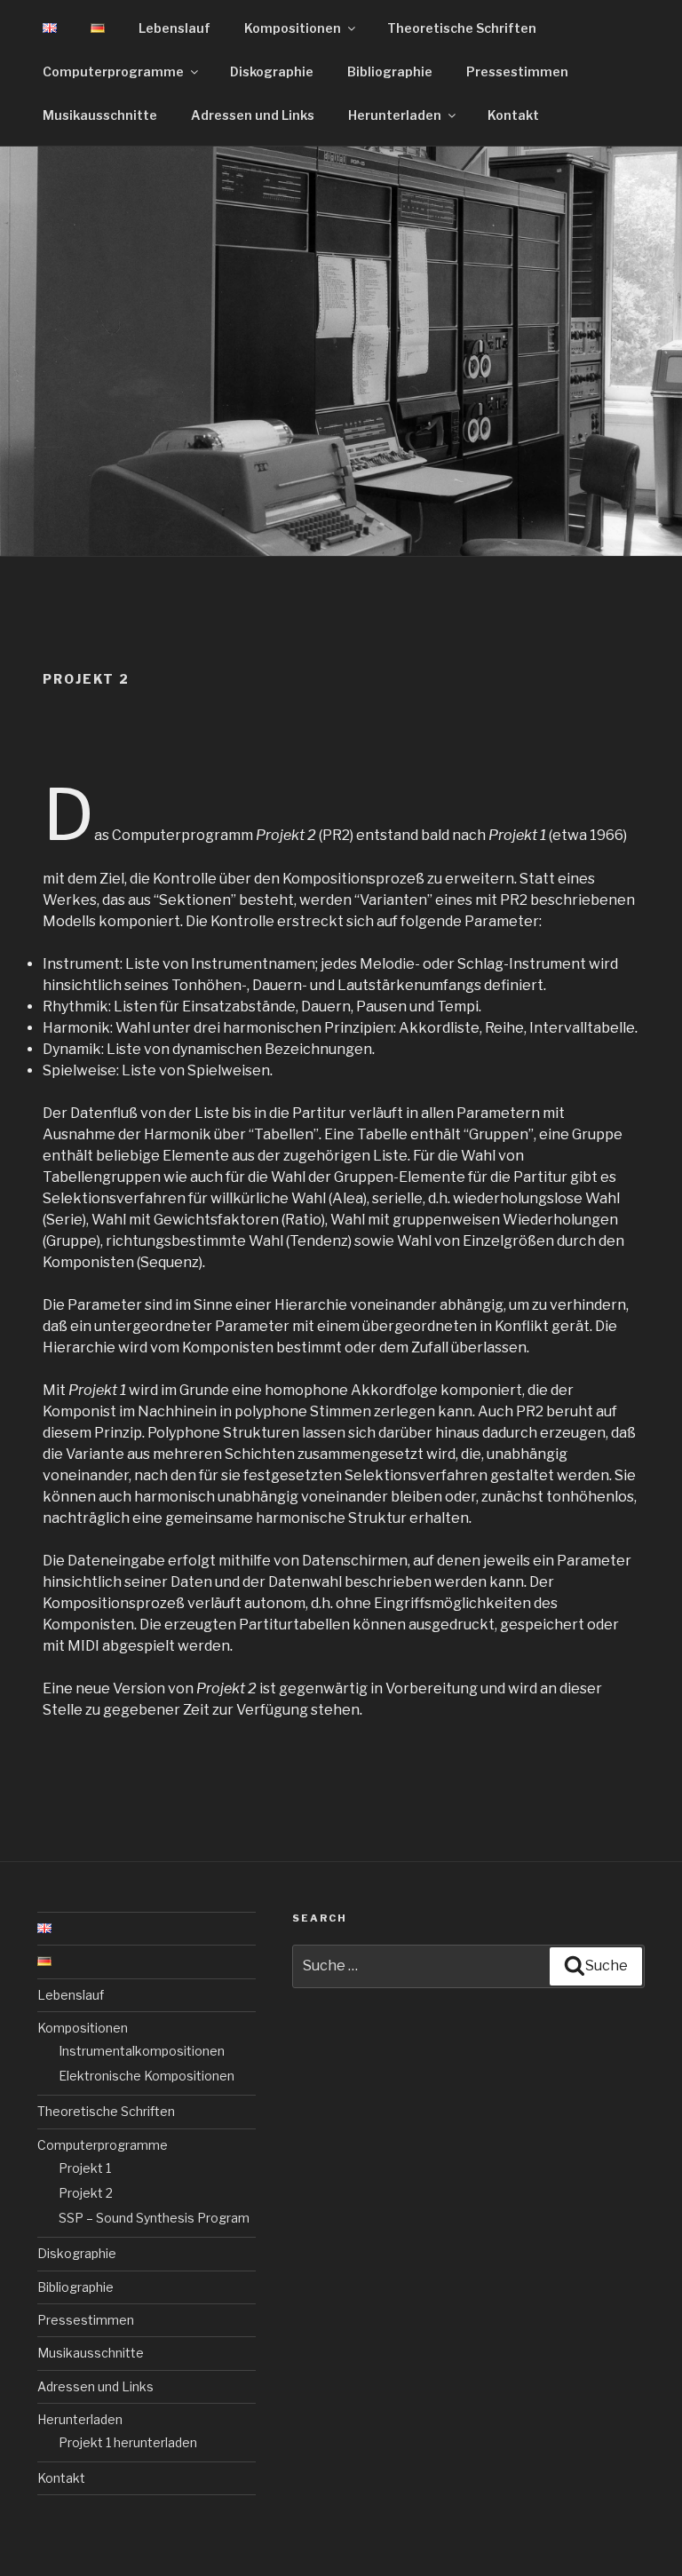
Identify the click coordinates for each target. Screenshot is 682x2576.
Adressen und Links (253, 115)
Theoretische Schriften (462, 28)
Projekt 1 (85, 2168)
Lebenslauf (174, 28)
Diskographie (272, 71)
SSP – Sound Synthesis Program (154, 2218)
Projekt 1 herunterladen (128, 2442)
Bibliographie (390, 71)
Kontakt (513, 115)
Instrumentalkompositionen (142, 2051)
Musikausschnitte (100, 115)
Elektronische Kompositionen (147, 2076)
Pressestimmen (517, 71)
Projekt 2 (86, 2193)
